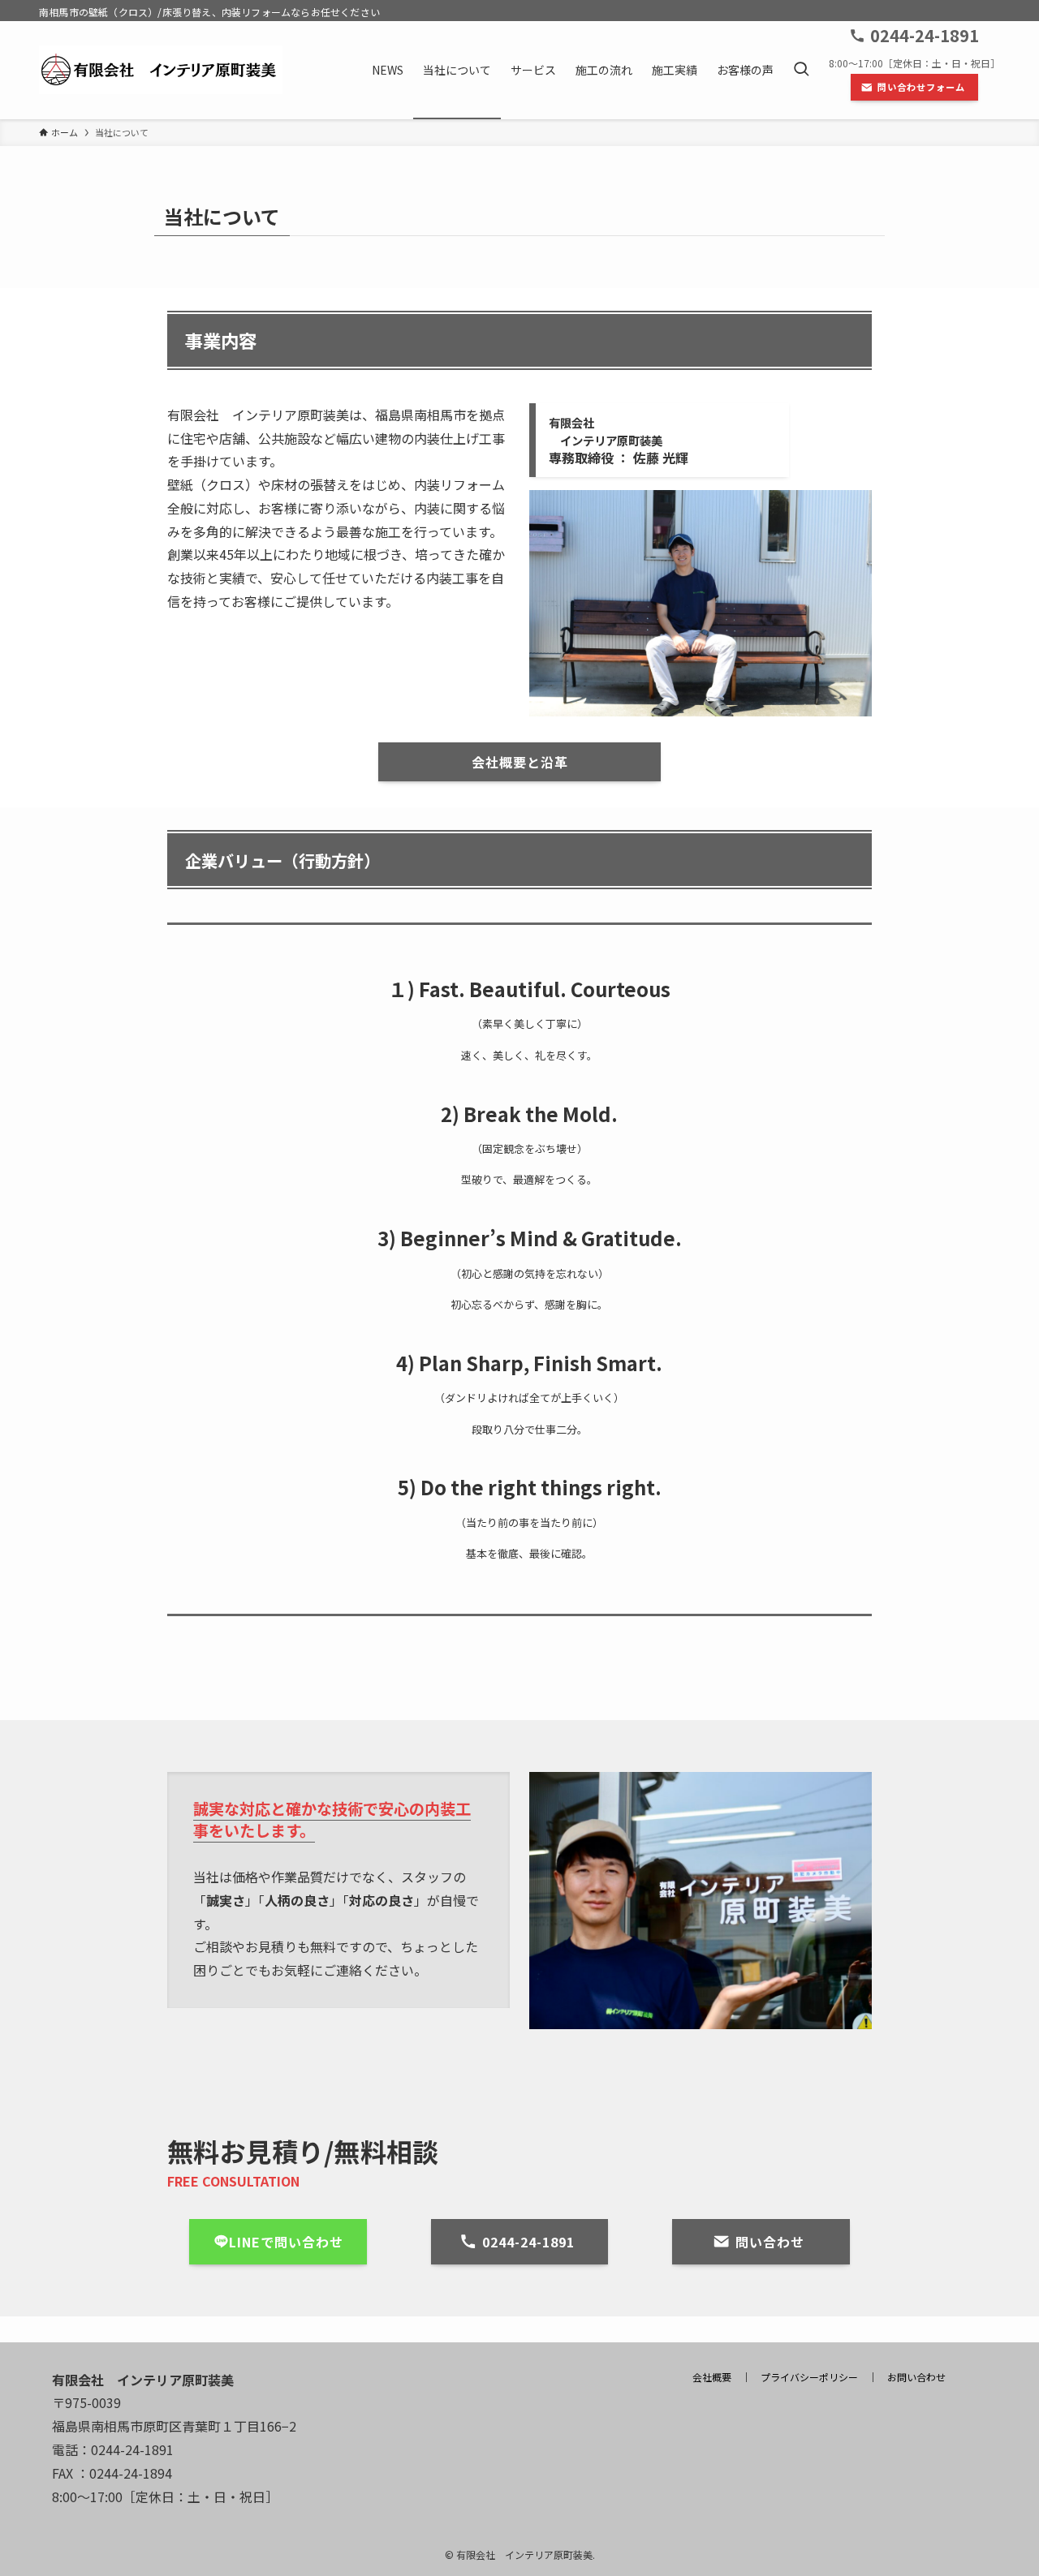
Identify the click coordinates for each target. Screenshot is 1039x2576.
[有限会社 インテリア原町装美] (161, 70)
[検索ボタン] (801, 70)
